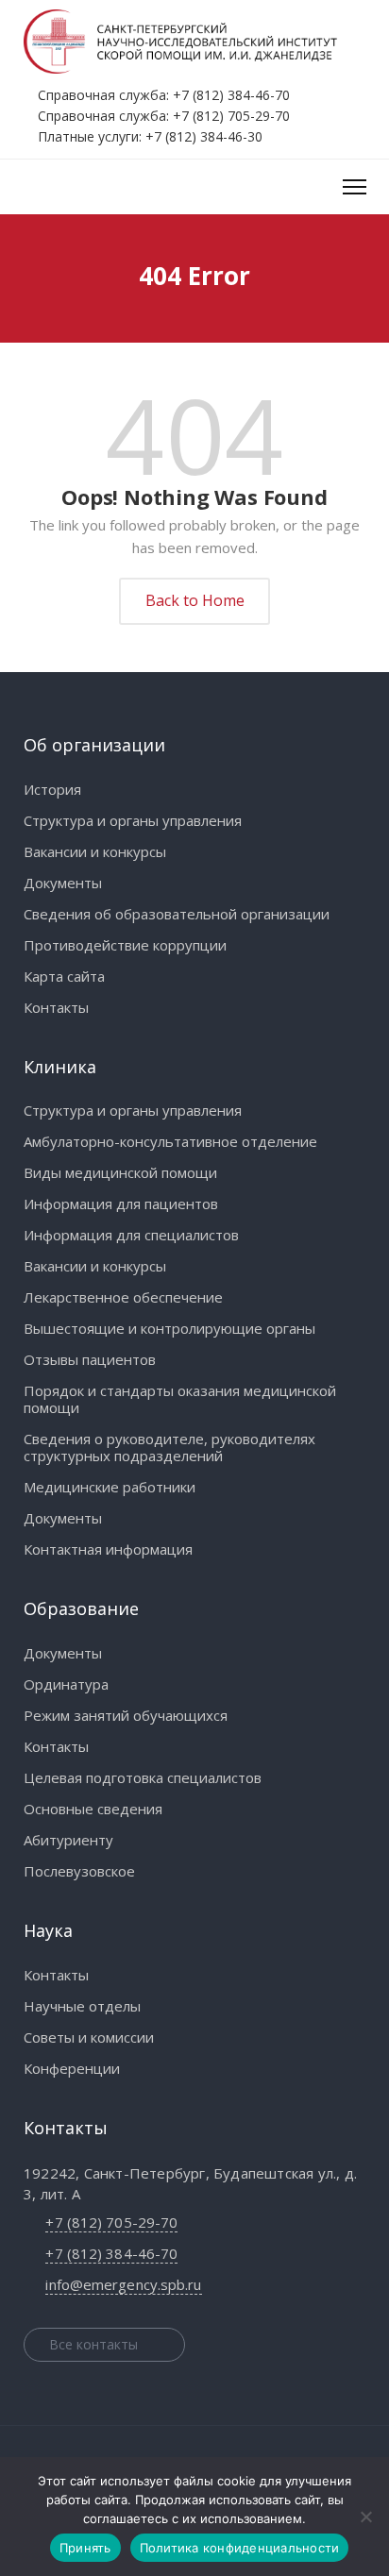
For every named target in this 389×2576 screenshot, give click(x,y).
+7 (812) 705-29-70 (231, 116)
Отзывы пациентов (90, 1359)
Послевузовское (79, 1871)
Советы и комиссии (89, 2037)
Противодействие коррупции (125, 945)
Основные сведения (93, 1809)
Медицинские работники (110, 1487)
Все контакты (93, 2344)
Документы (63, 883)
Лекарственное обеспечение (123, 1297)
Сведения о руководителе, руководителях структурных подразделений (169, 1447)
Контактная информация (108, 1549)
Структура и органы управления (133, 820)
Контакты (56, 1007)
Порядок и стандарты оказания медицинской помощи (180, 1399)
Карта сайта (64, 976)
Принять (85, 2548)
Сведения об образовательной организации (177, 914)
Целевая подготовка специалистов (143, 1777)
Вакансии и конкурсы (95, 851)
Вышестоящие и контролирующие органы (169, 1328)
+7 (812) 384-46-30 (204, 136)
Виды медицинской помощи (120, 1172)
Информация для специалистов (131, 1235)
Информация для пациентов (121, 1204)
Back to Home (195, 600)
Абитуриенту (68, 1840)
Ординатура (66, 1684)
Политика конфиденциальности (240, 2548)
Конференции (72, 2068)
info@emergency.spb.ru (123, 2284)
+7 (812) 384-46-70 (231, 95)
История (52, 789)
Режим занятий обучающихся (126, 1715)
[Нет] (365, 2517)
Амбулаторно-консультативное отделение (170, 1141)
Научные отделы (82, 2006)
